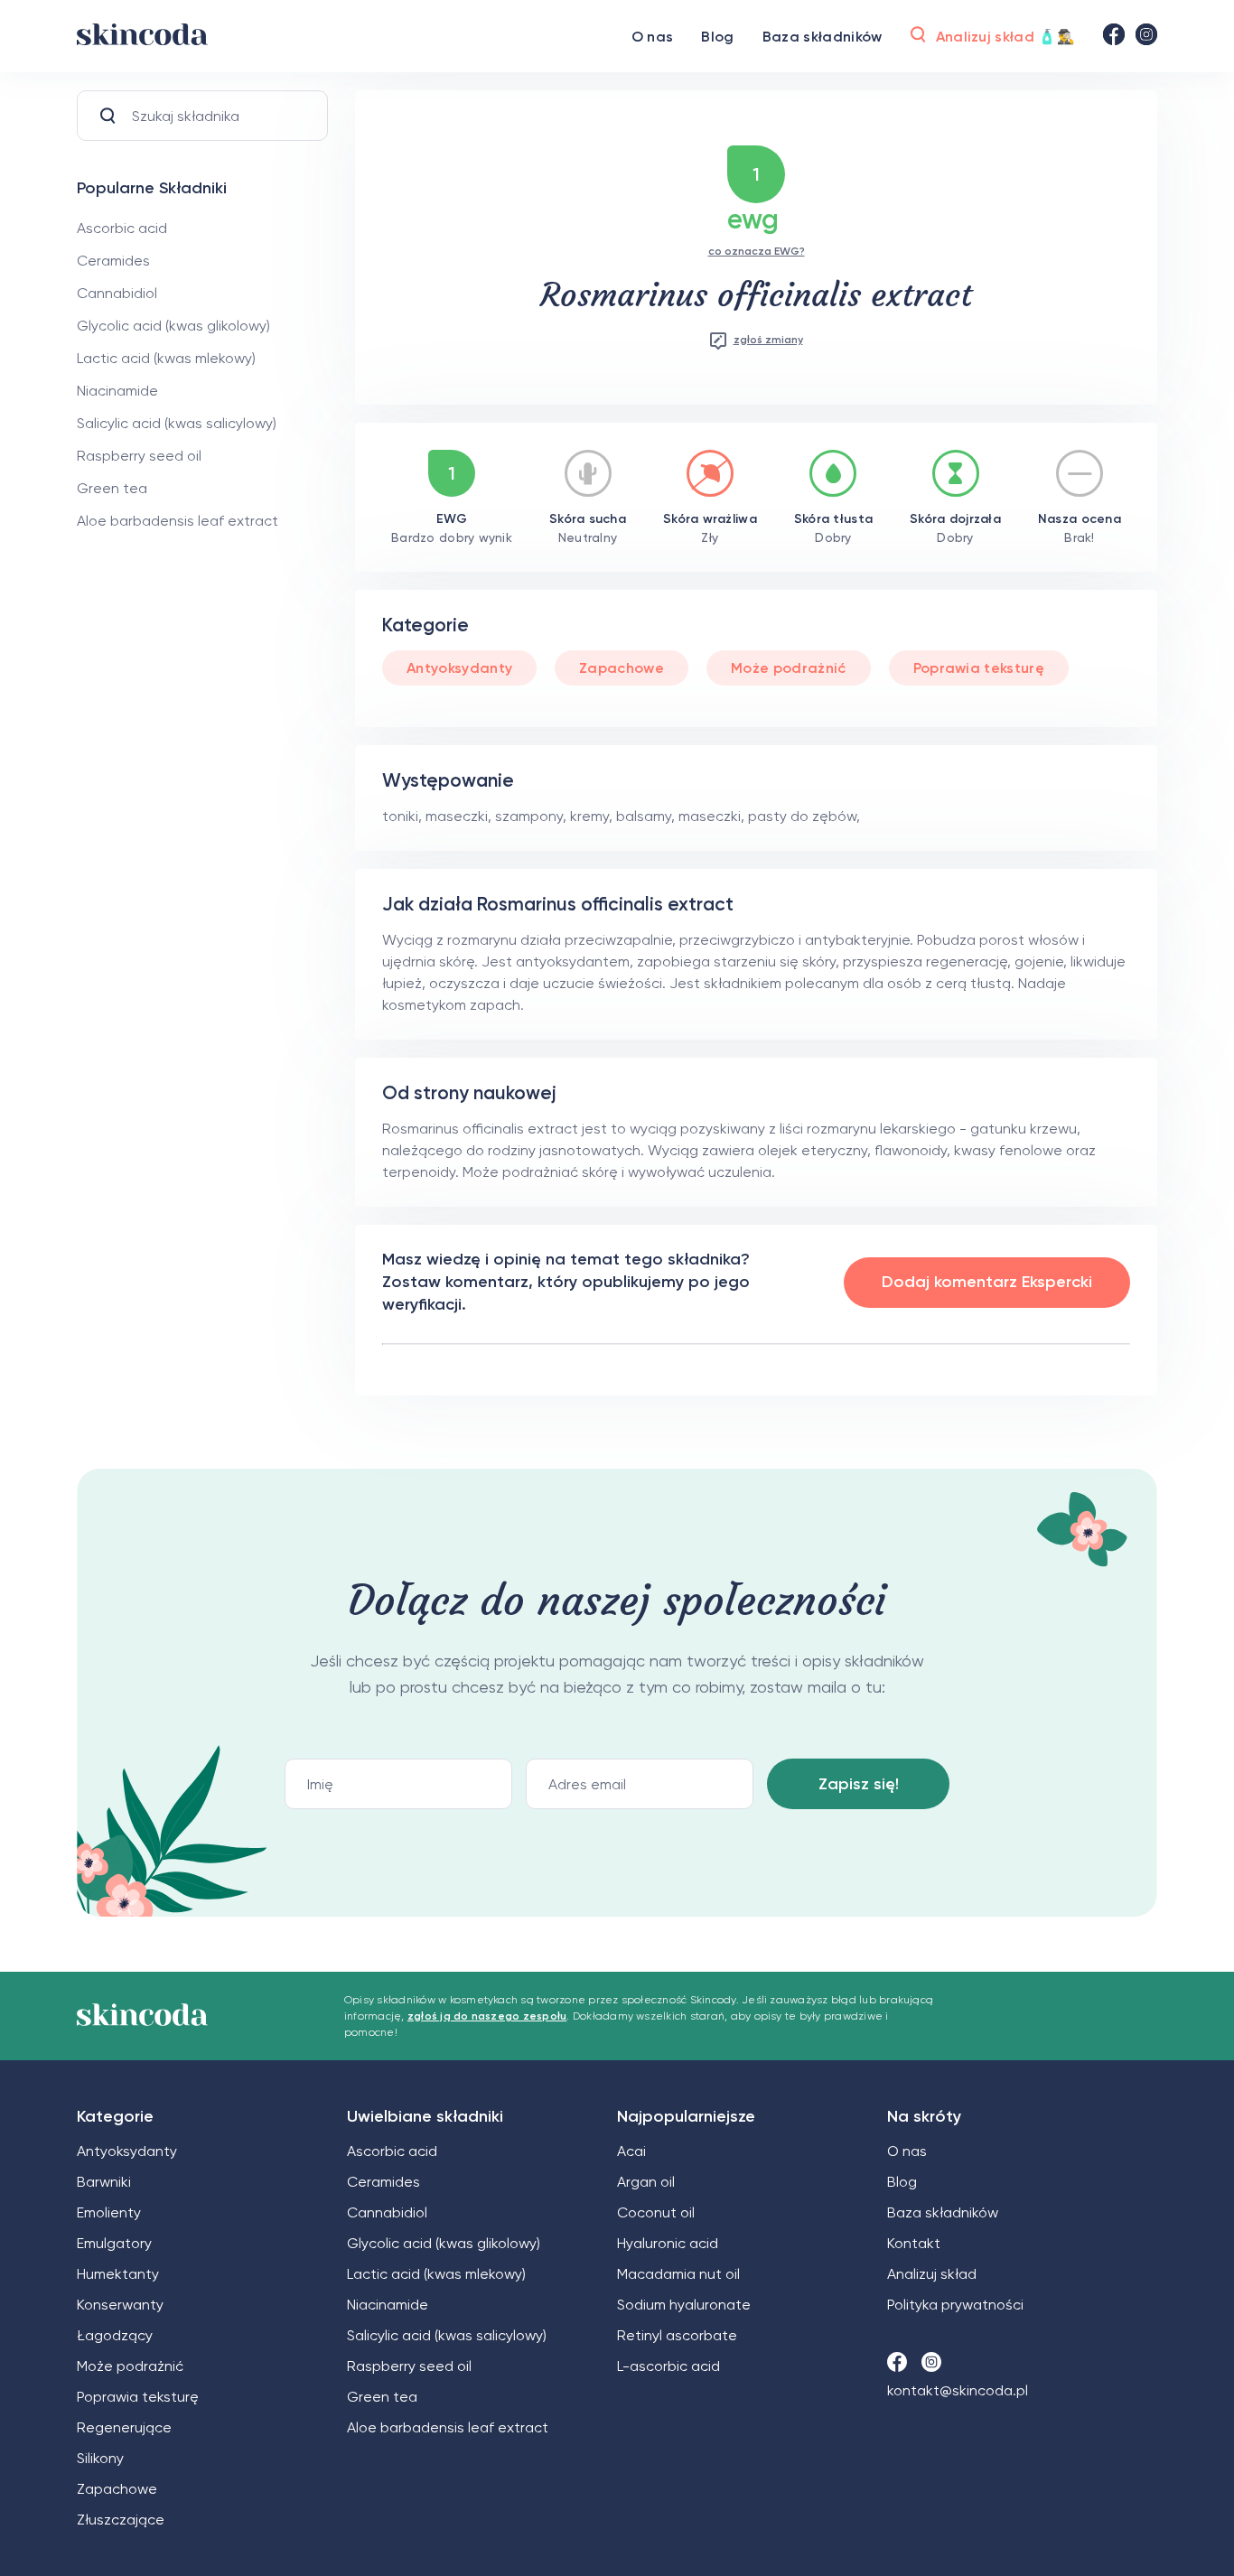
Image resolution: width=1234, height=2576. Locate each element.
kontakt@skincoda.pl (958, 2390)
